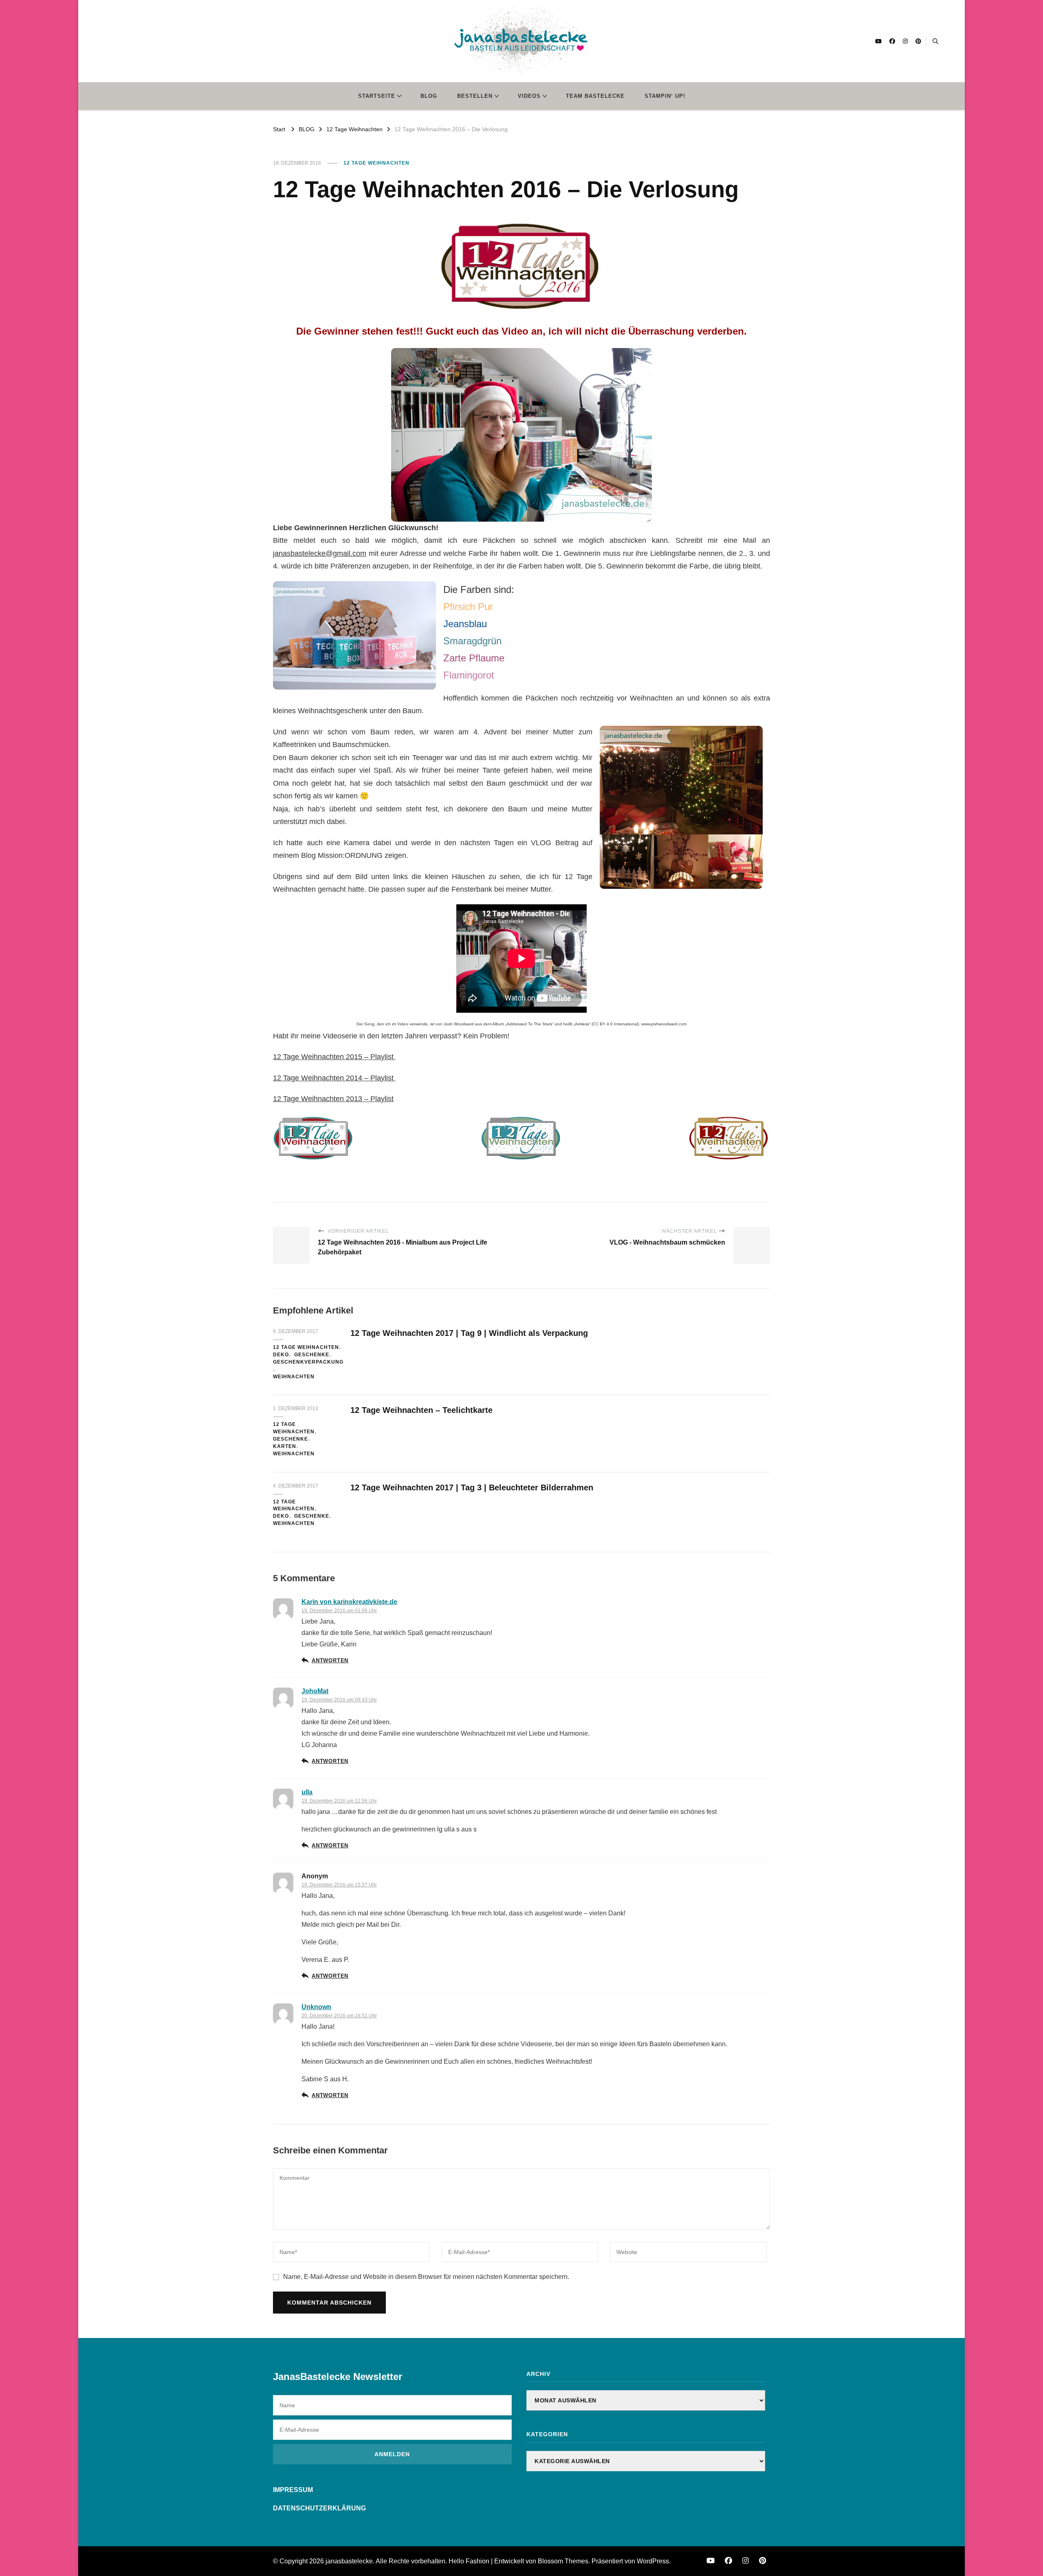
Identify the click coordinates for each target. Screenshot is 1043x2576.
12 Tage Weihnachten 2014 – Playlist (334, 1078)
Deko (281, 1355)
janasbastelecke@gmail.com (320, 553)
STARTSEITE (377, 96)
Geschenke (312, 1355)
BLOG (429, 96)
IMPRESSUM (293, 2490)
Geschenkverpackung (308, 1362)
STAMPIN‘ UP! (665, 96)
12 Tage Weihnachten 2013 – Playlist (333, 1099)
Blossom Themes (563, 2561)
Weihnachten (294, 1377)
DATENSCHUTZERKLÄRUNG (319, 2508)
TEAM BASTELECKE (595, 96)
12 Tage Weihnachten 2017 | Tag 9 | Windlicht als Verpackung (469, 1333)
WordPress (653, 2561)
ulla (307, 1792)
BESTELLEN (475, 96)
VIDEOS (529, 96)
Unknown (316, 2007)
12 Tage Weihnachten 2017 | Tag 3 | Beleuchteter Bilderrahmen (472, 1487)
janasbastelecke (349, 2561)
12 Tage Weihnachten (376, 163)
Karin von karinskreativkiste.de (349, 1602)
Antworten (330, 1661)
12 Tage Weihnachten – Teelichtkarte (421, 1410)
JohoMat (315, 1691)
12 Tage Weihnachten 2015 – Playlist (334, 1057)
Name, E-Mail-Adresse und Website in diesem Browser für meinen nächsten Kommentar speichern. (426, 2277)
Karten (285, 1446)
